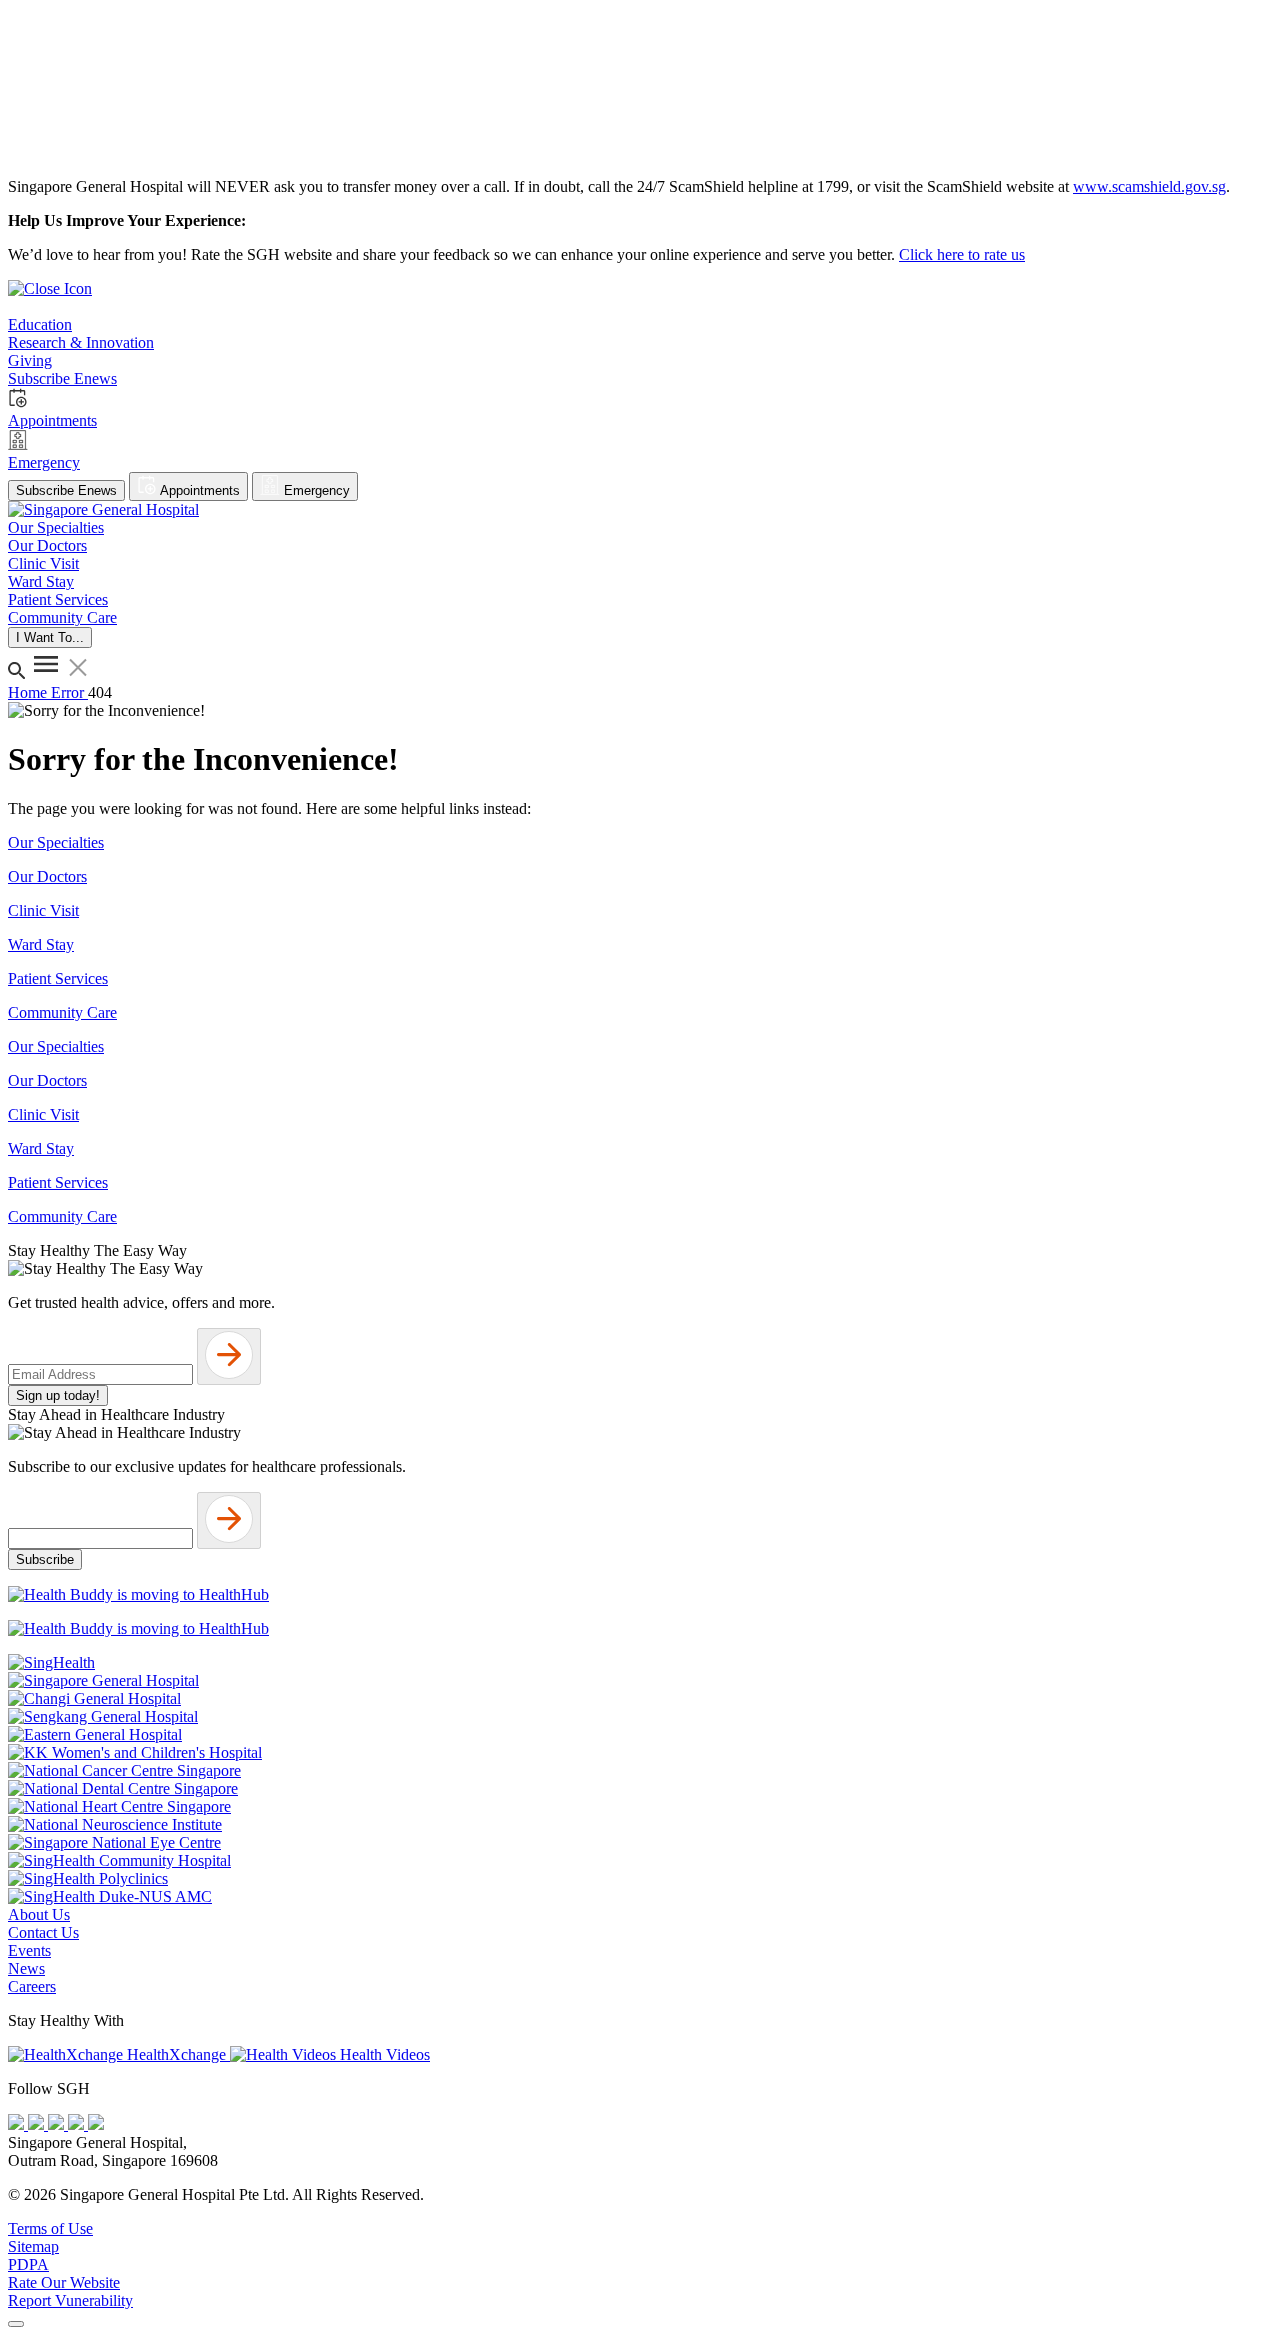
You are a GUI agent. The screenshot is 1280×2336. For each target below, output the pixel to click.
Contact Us (43, 1932)
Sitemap (33, 2246)
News (26, 1968)
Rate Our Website (64, 2282)
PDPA (28, 2264)
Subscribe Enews (66, 490)
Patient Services (58, 978)
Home (29, 692)
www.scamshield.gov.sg (1149, 186)
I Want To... (50, 637)
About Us (39, 1914)
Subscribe (45, 1559)
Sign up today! (58, 1395)
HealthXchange (176, 2054)
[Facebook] (18, 2124)
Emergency (315, 490)
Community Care (62, 1012)
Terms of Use (50, 2228)
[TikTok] (78, 2124)
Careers (32, 1986)
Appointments (198, 490)
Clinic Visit (43, 910)
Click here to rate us (962, 254)
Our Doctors (47, 876)
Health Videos (383, 2054)
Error (69, 692)
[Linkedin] (96, 2124)
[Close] (16, 2324)
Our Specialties (56, 842)
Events (29, 1950)
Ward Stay (41, 944)
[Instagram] (58, 2124)
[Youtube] (38, 2124)
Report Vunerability (70, 2300)
